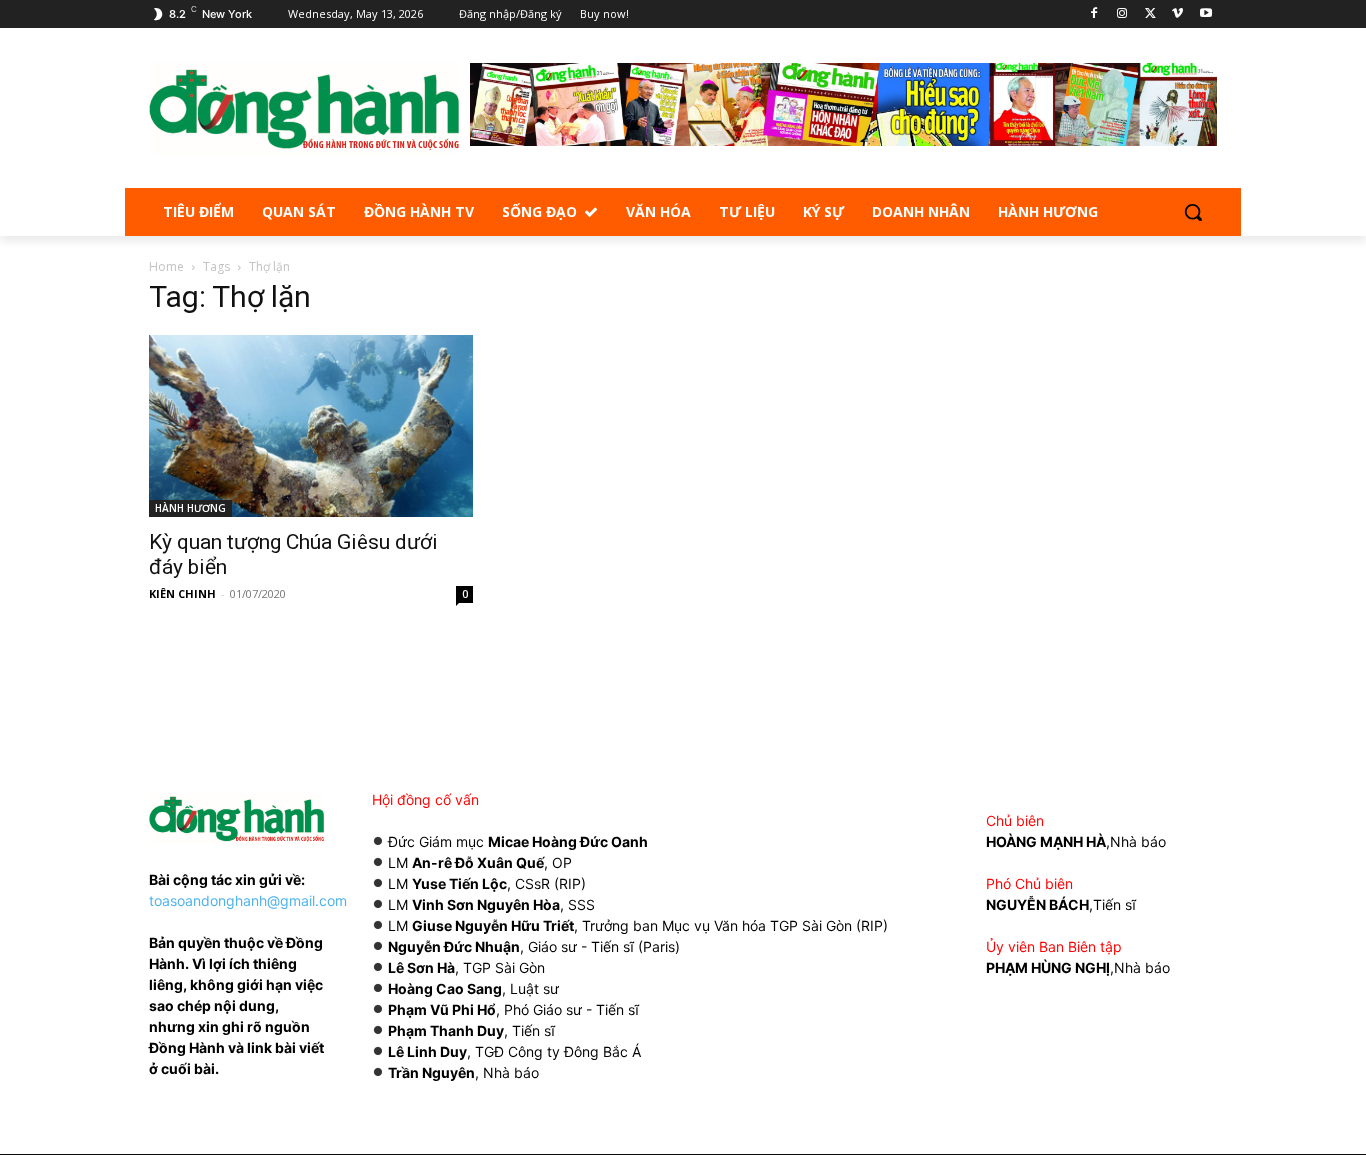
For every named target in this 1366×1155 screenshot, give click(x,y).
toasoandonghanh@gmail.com (248, 900)
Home (166, 266)
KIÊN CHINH (182, 593)
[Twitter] (1150, 14)
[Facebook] (1094, 14)
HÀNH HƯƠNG (190, 508)
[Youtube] (1205, 14)
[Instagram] (1122, 14)
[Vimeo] (1177, 14)
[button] (1193, 212)
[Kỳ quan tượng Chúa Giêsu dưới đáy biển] (311, 426)
